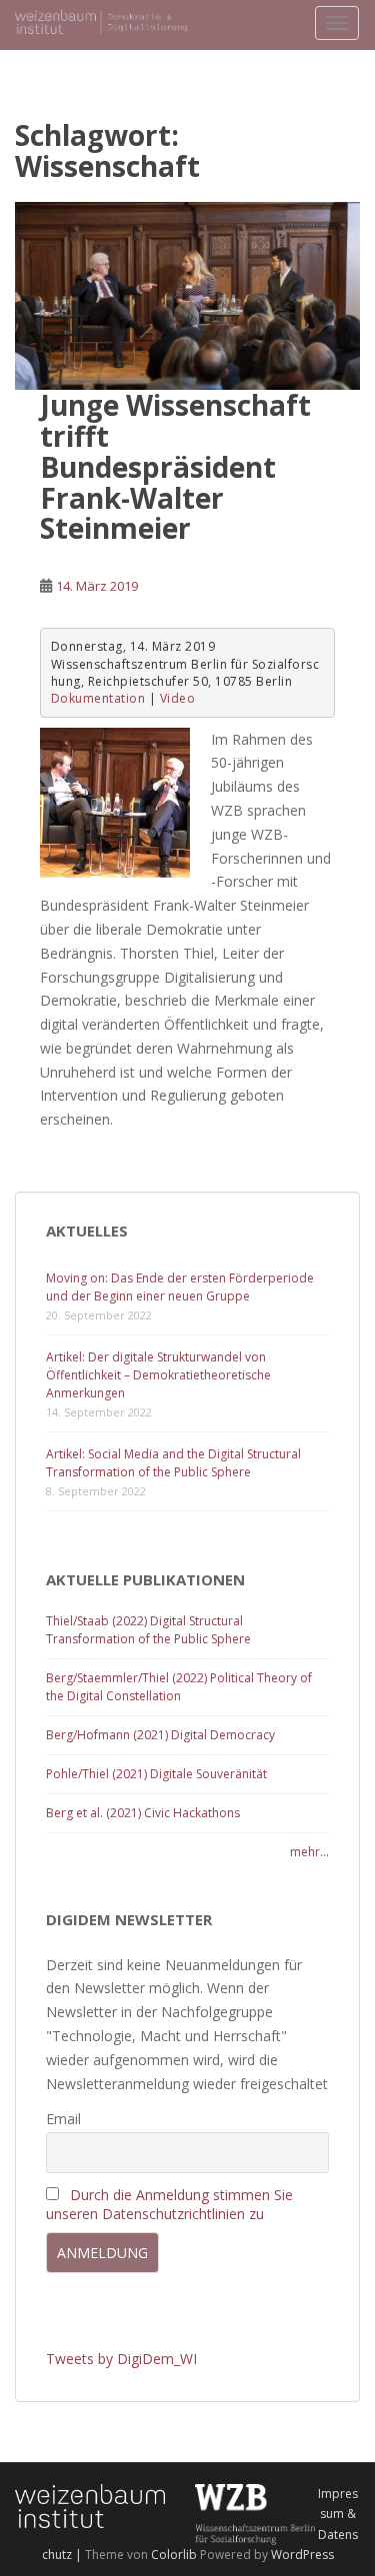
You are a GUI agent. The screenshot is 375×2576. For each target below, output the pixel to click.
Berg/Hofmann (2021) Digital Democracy (160, 1735)
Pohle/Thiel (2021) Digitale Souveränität (156, 1774)
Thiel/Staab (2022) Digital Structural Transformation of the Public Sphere (148, 1630)
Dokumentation (98, 698)
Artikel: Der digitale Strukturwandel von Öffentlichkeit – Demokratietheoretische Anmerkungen (158, 1375)
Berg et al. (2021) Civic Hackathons (143, 1813)
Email (63, 2119)
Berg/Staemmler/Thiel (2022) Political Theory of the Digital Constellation (179, 1687)
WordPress (302, 2555)
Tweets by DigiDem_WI (121, 2359)
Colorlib (174, 2555)
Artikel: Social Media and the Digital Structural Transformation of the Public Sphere (173, 1463)
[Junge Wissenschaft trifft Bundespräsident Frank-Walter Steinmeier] (187, 296)
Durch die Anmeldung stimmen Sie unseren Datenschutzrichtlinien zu (169, 2204)
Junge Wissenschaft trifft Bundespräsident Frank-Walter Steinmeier (175, 466)
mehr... (309, 1852)
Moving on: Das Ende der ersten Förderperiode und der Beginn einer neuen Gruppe (180, 1287)
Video (178, 698)
